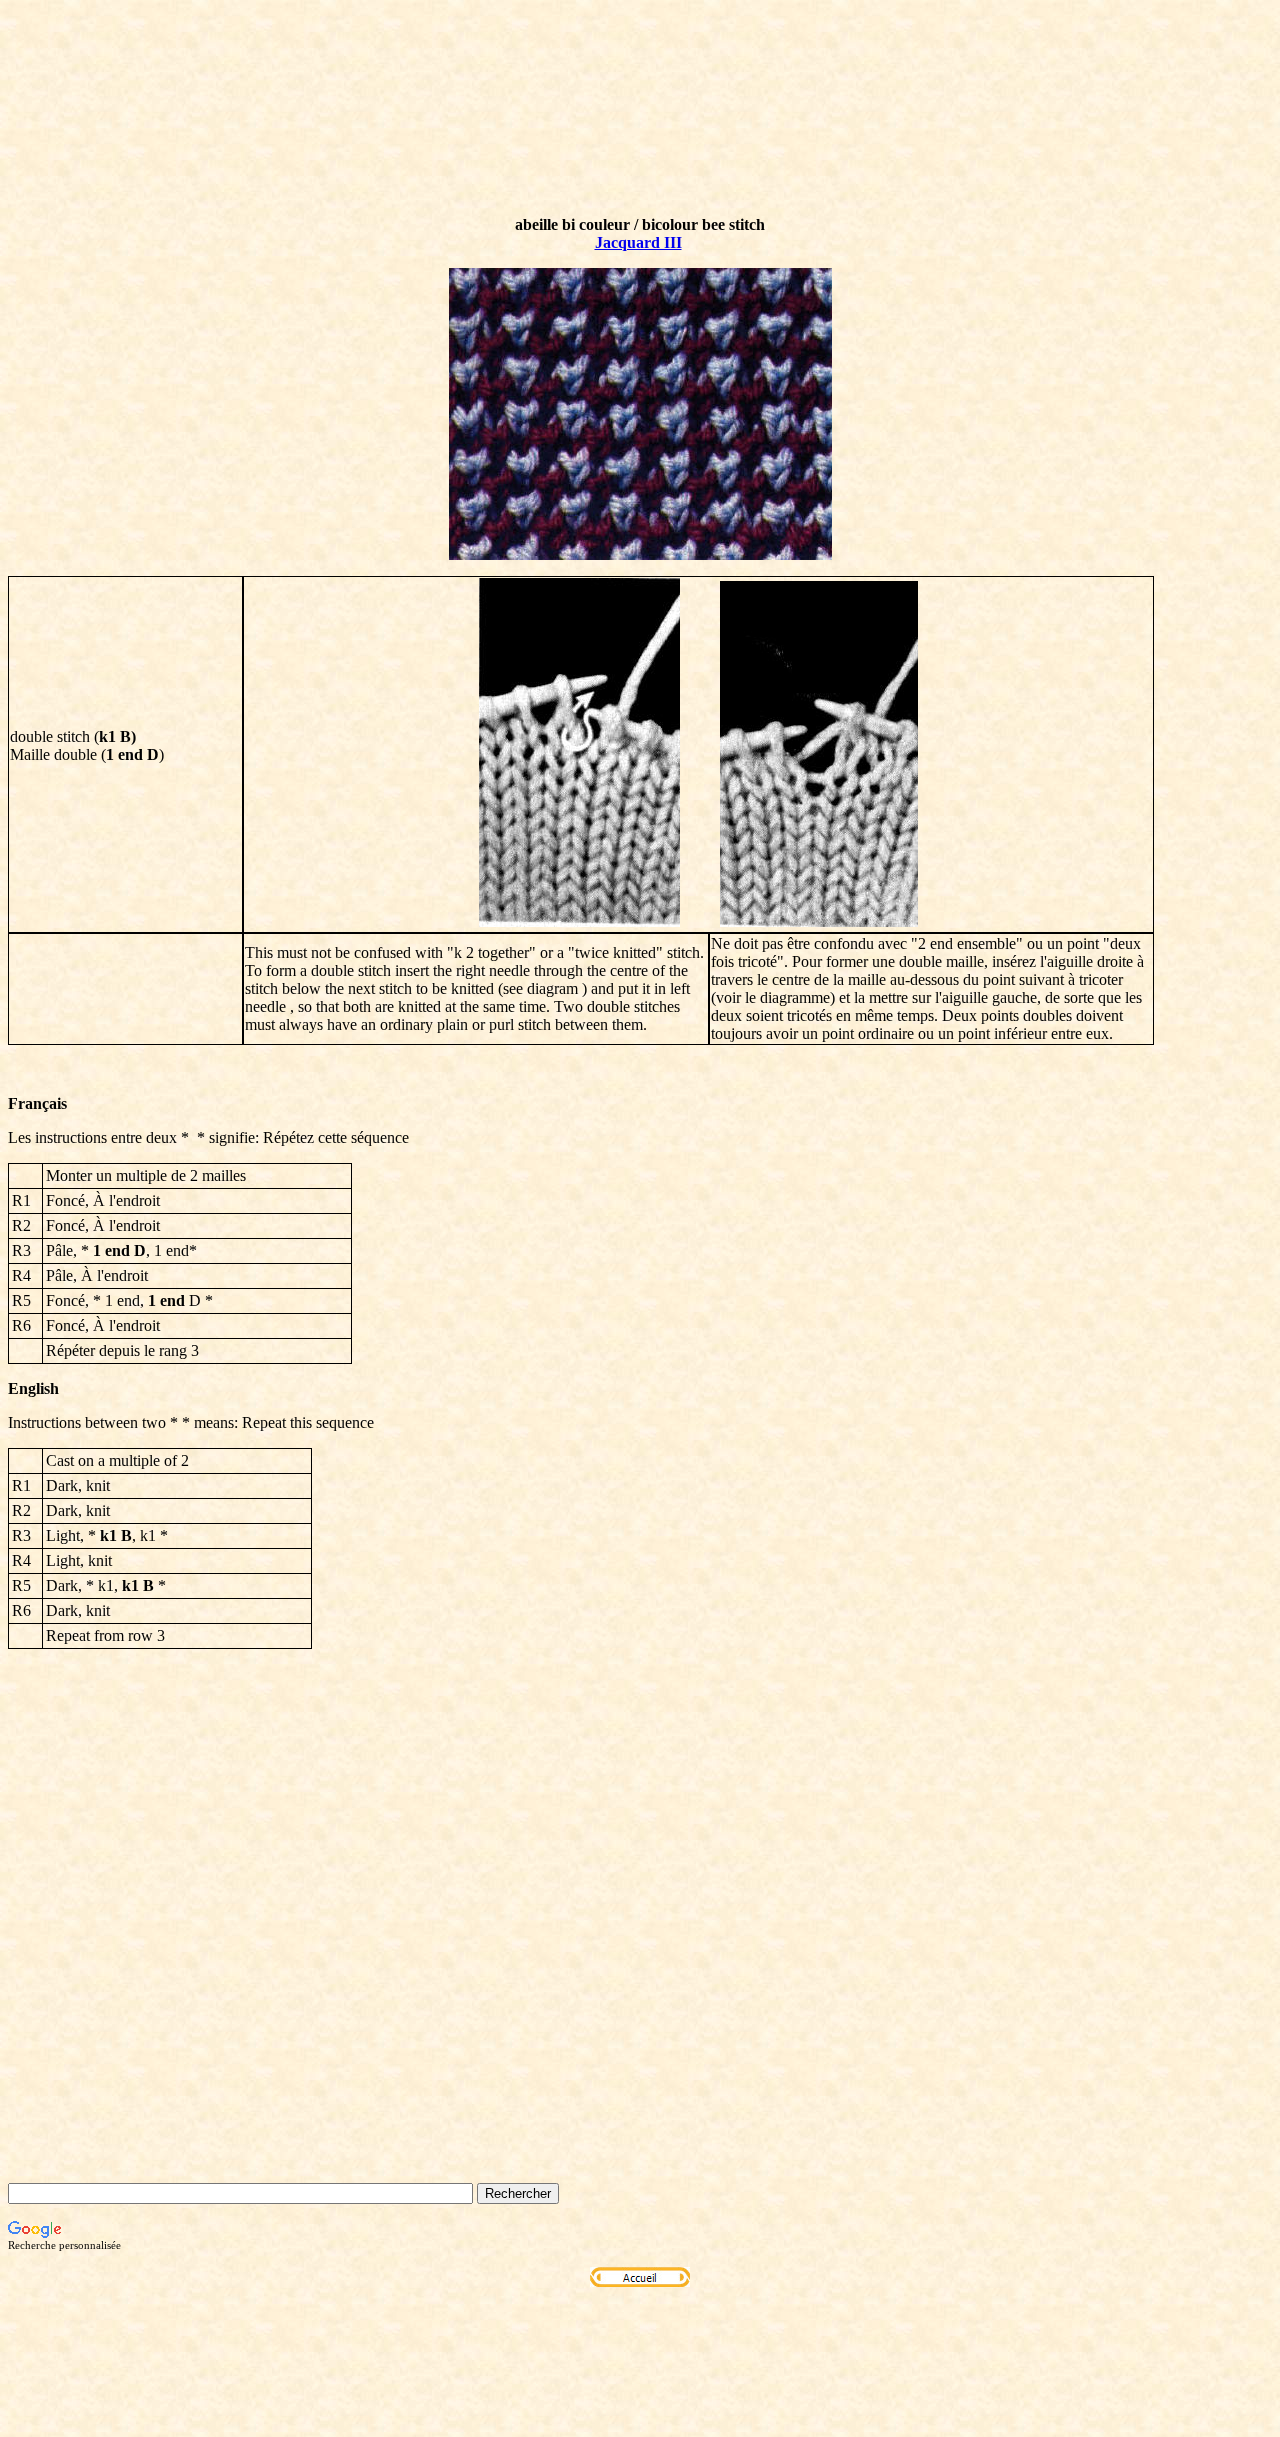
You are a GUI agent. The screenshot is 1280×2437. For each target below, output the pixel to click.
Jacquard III (638, 242)
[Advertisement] (640, 1975)
